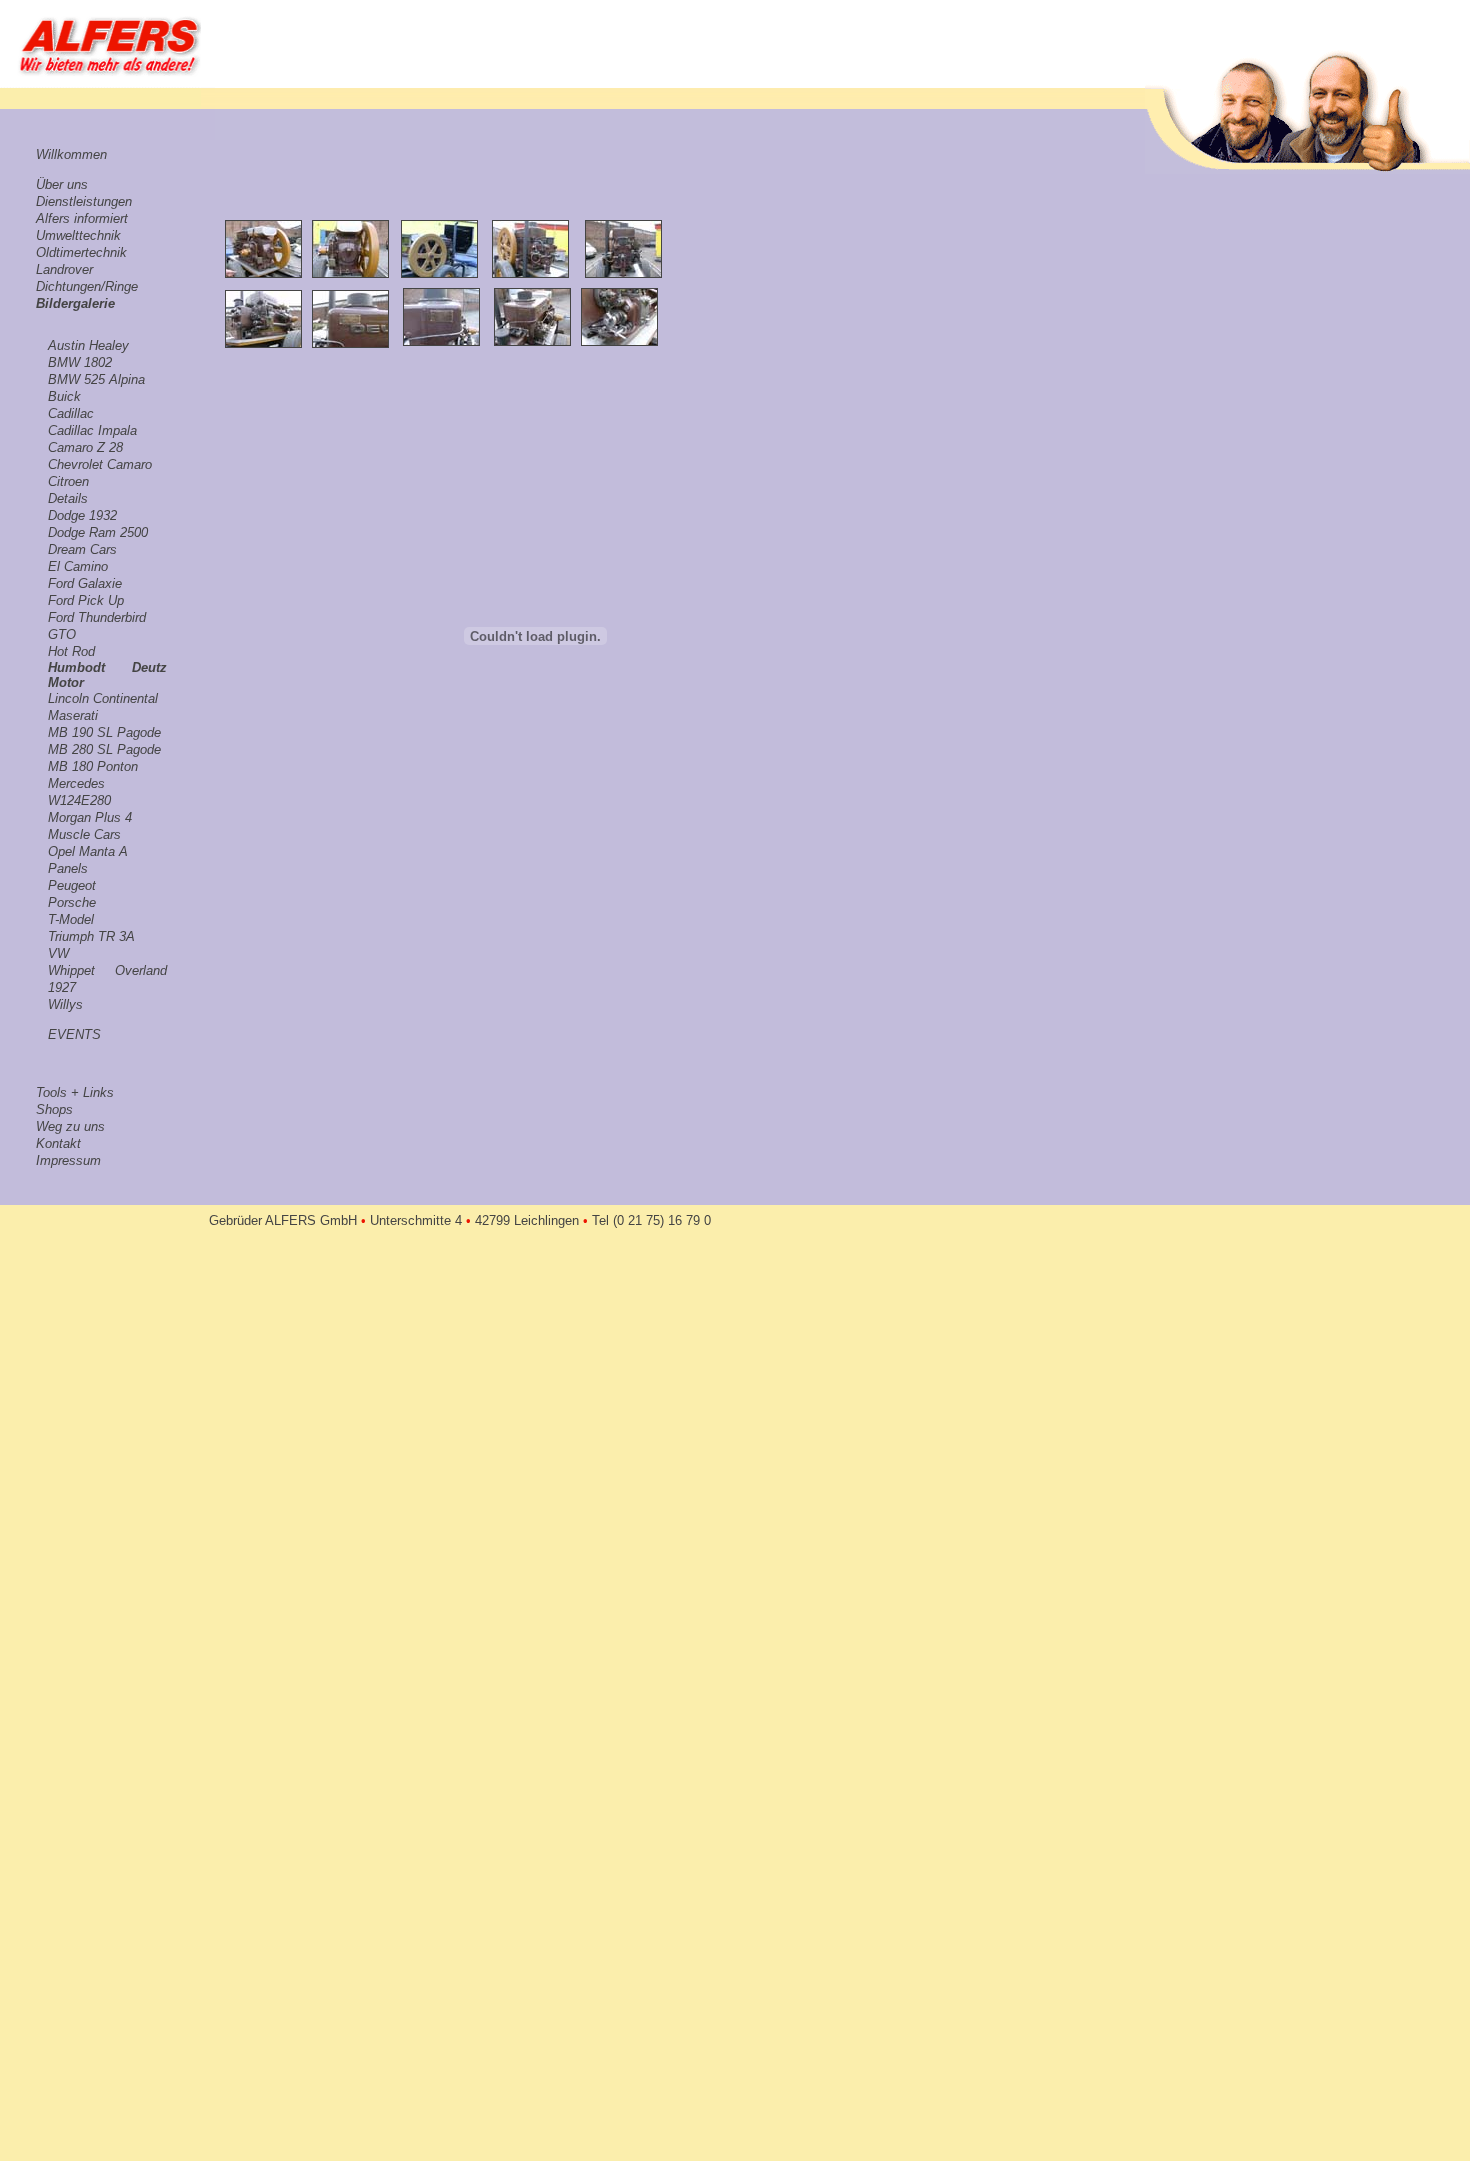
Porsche (72, 902)
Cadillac (71, 413)
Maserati (73, 715)
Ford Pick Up (86, 600)
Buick (64, 396)
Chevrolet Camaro (100, 464)
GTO (62, 634)
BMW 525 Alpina (96, 379)
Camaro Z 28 (85, 447)
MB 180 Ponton (93, 766)
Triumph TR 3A (91, 936)
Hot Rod (71, 651)
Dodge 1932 (82, 515)
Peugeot (72, 885)
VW (58, 953)
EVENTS (74, 1034)
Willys (65, 1004)
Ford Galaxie (85, 583)
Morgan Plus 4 (90, 817)
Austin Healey (88, 345)
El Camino (78, 566)
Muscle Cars (84, 834)
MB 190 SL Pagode (104, 732)
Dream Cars (82, 549)
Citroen (68, 481)
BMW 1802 (80, 362)
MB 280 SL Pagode (104, 749)
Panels (68, 868)
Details (68, 498)
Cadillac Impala (92, 430)
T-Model (71, 919)
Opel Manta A (88, 851)
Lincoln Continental (103, 698)
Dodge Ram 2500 (98, 532)
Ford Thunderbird (97, 617)
